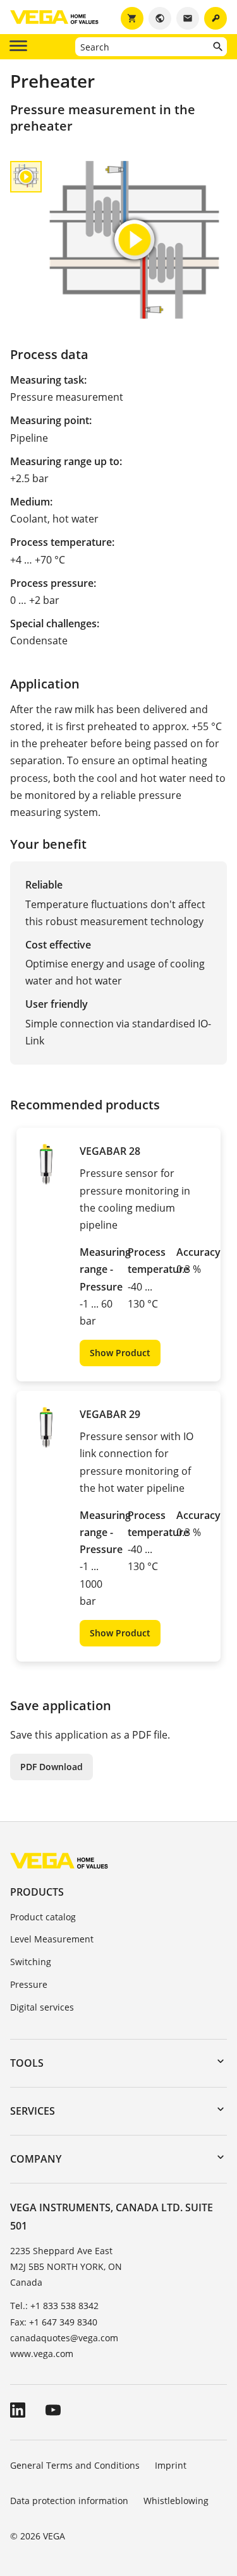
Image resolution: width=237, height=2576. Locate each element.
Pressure (29, 1984)
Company (36, 2159)
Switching (31, 1962)
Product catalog (43, 1917)
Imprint (171, 2465)
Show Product (120, 1353)
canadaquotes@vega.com (64, 2338)
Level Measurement (52, 1939)
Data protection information (69, 2501)
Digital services (42, 2007)
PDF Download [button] (52, 1767)
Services (33, 2111)
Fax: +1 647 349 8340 (54, 2322)
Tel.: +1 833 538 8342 (54, 2306)
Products (37, 1892)
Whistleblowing (176, 2501)
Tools (27, 2063)
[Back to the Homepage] (59, 1860)
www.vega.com (42, 2354)
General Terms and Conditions (75, 2465)
